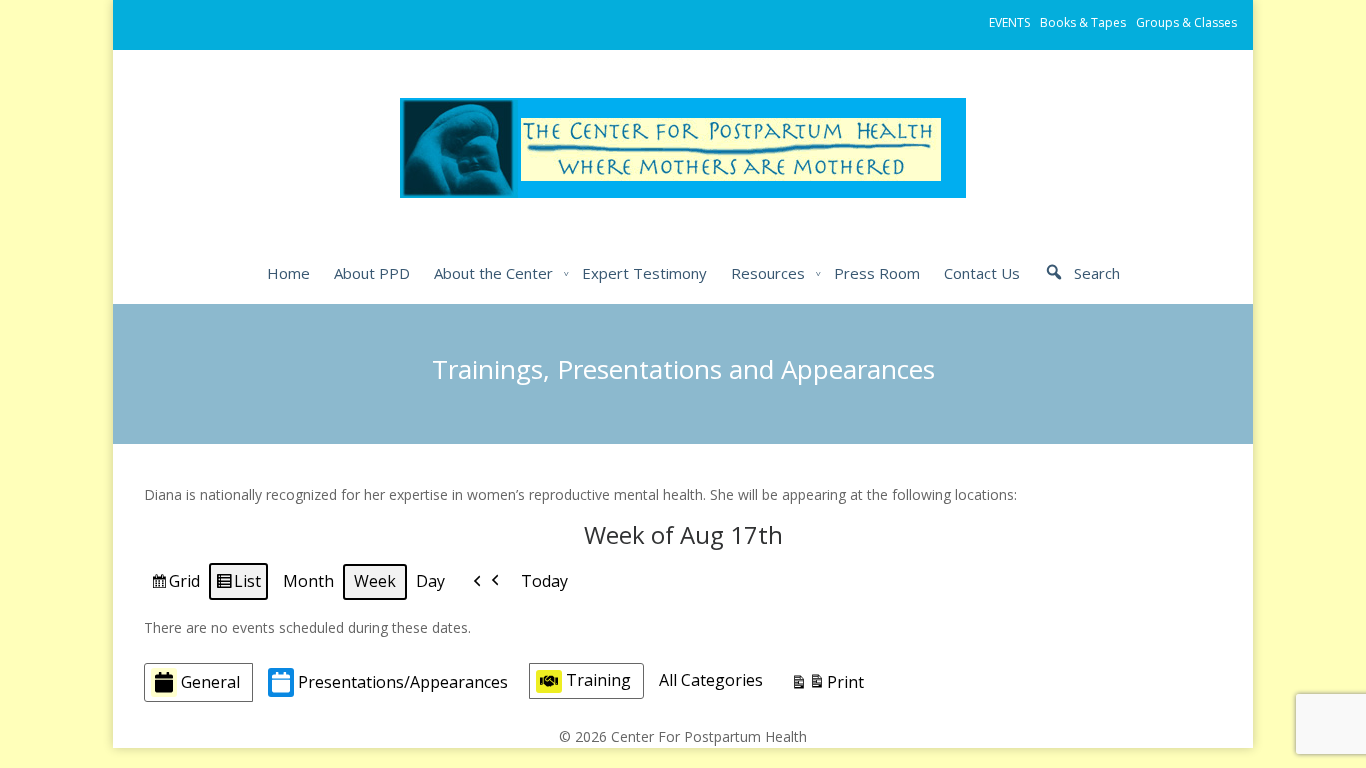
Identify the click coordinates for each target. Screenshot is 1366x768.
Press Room (877, 273)
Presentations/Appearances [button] (403, 682)
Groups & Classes (1186, 22)
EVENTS (1009, 22)
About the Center (493, 273)
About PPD (372, 273)
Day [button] (430, 581)
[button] (487, 582)
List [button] (238, 585)
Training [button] (598, 680)
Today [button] (544, 581)
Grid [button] (175, 585)
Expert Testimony (644, 273)
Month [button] (308, 581)
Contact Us (982, 273)
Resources (768, 273)
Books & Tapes (1083, 22)
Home (288, 273)
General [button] (210, 682)
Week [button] (375, 581)
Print (827, 686)
